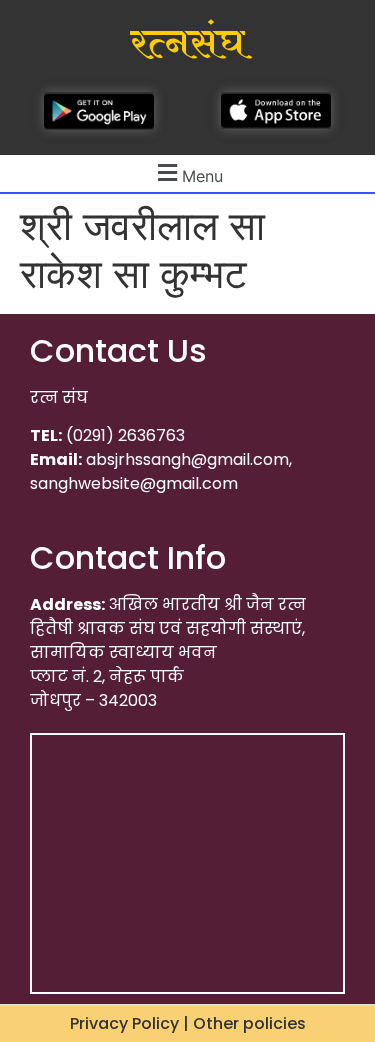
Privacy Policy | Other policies (188, 1023)
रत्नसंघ (187, 44)
